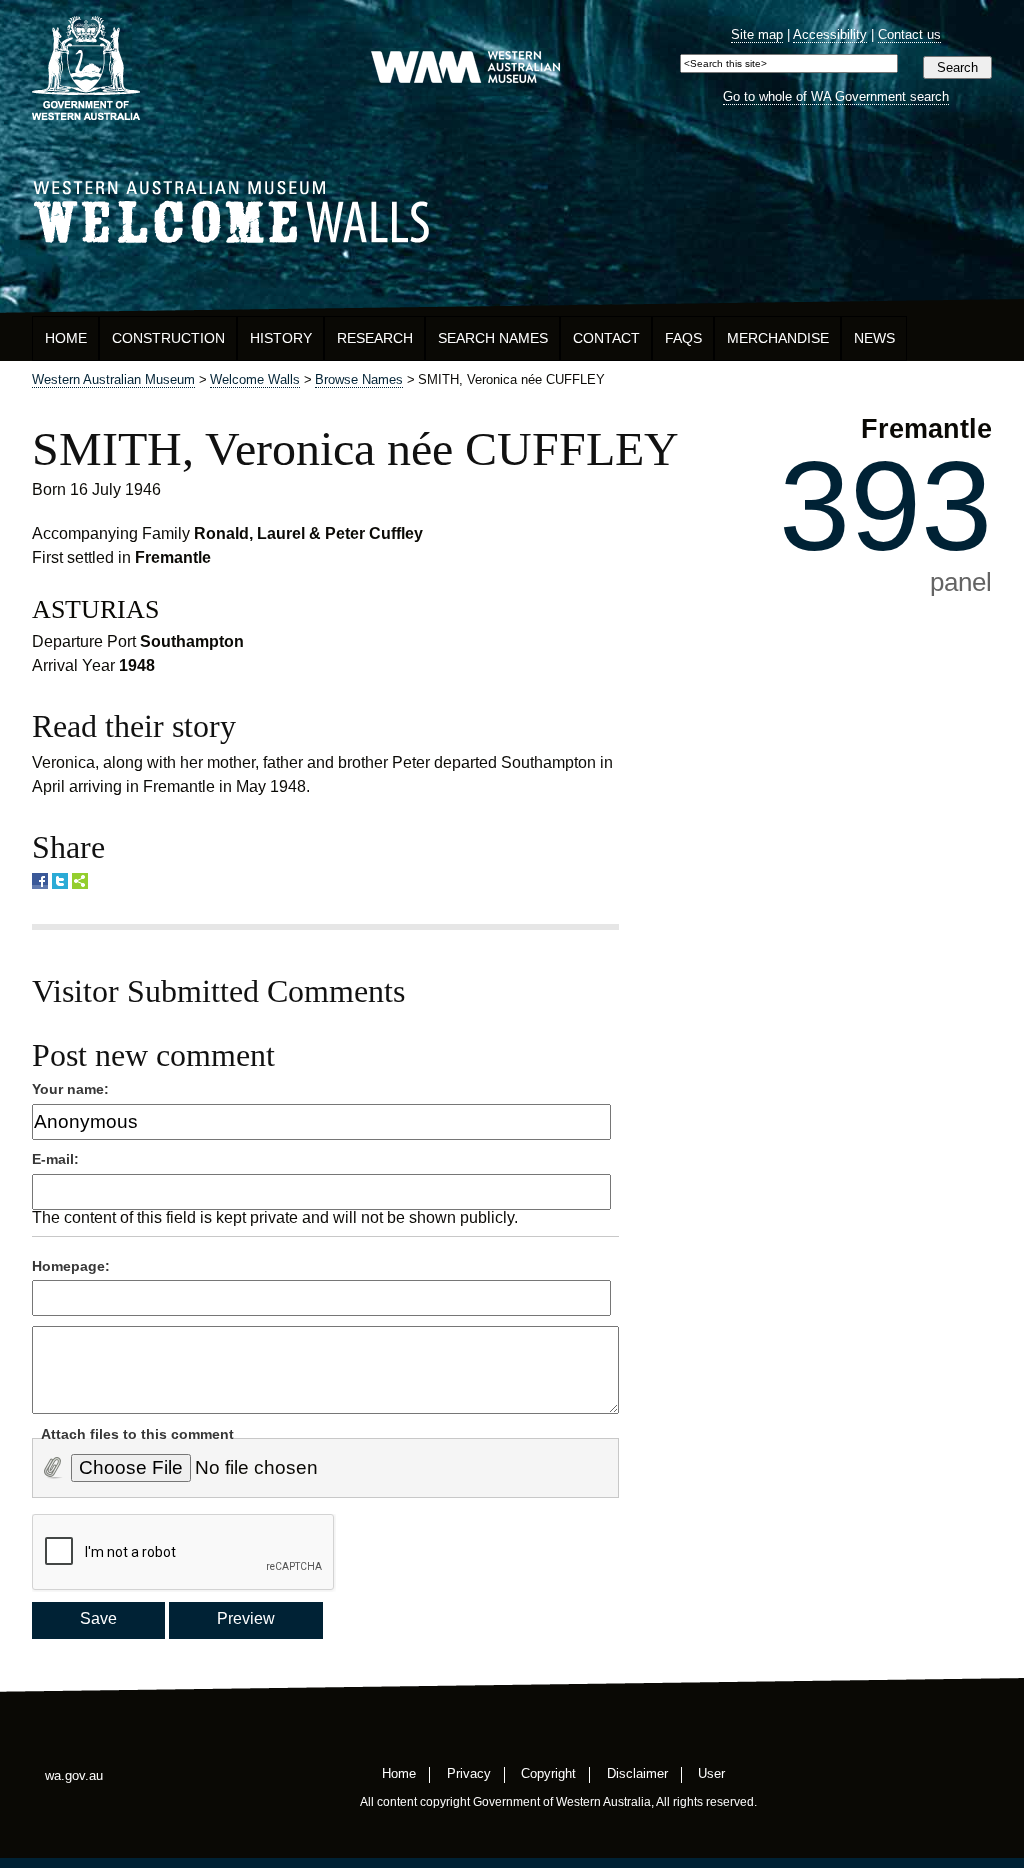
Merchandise (778, 338)
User (711, 1772)
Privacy (469, 1772)
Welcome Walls (512, 208)
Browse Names (359, 379)
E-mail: (55, 1159)
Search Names (493, 338)
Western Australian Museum (465, 68)
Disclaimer (637, 1772)
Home (66, 338)
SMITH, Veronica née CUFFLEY (355, 448)
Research (375, 338)
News (874, 338)
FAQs (683, 338)
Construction (168, 338)
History (281, 338)
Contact (606, 338)
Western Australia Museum (86, 68)
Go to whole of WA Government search (836, 96)
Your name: (70, 1089)
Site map (757, 34)
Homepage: (71, 1266)
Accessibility (830, 34)
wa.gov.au (74, 1775)
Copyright (548, 1772)
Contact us (909, 34)
